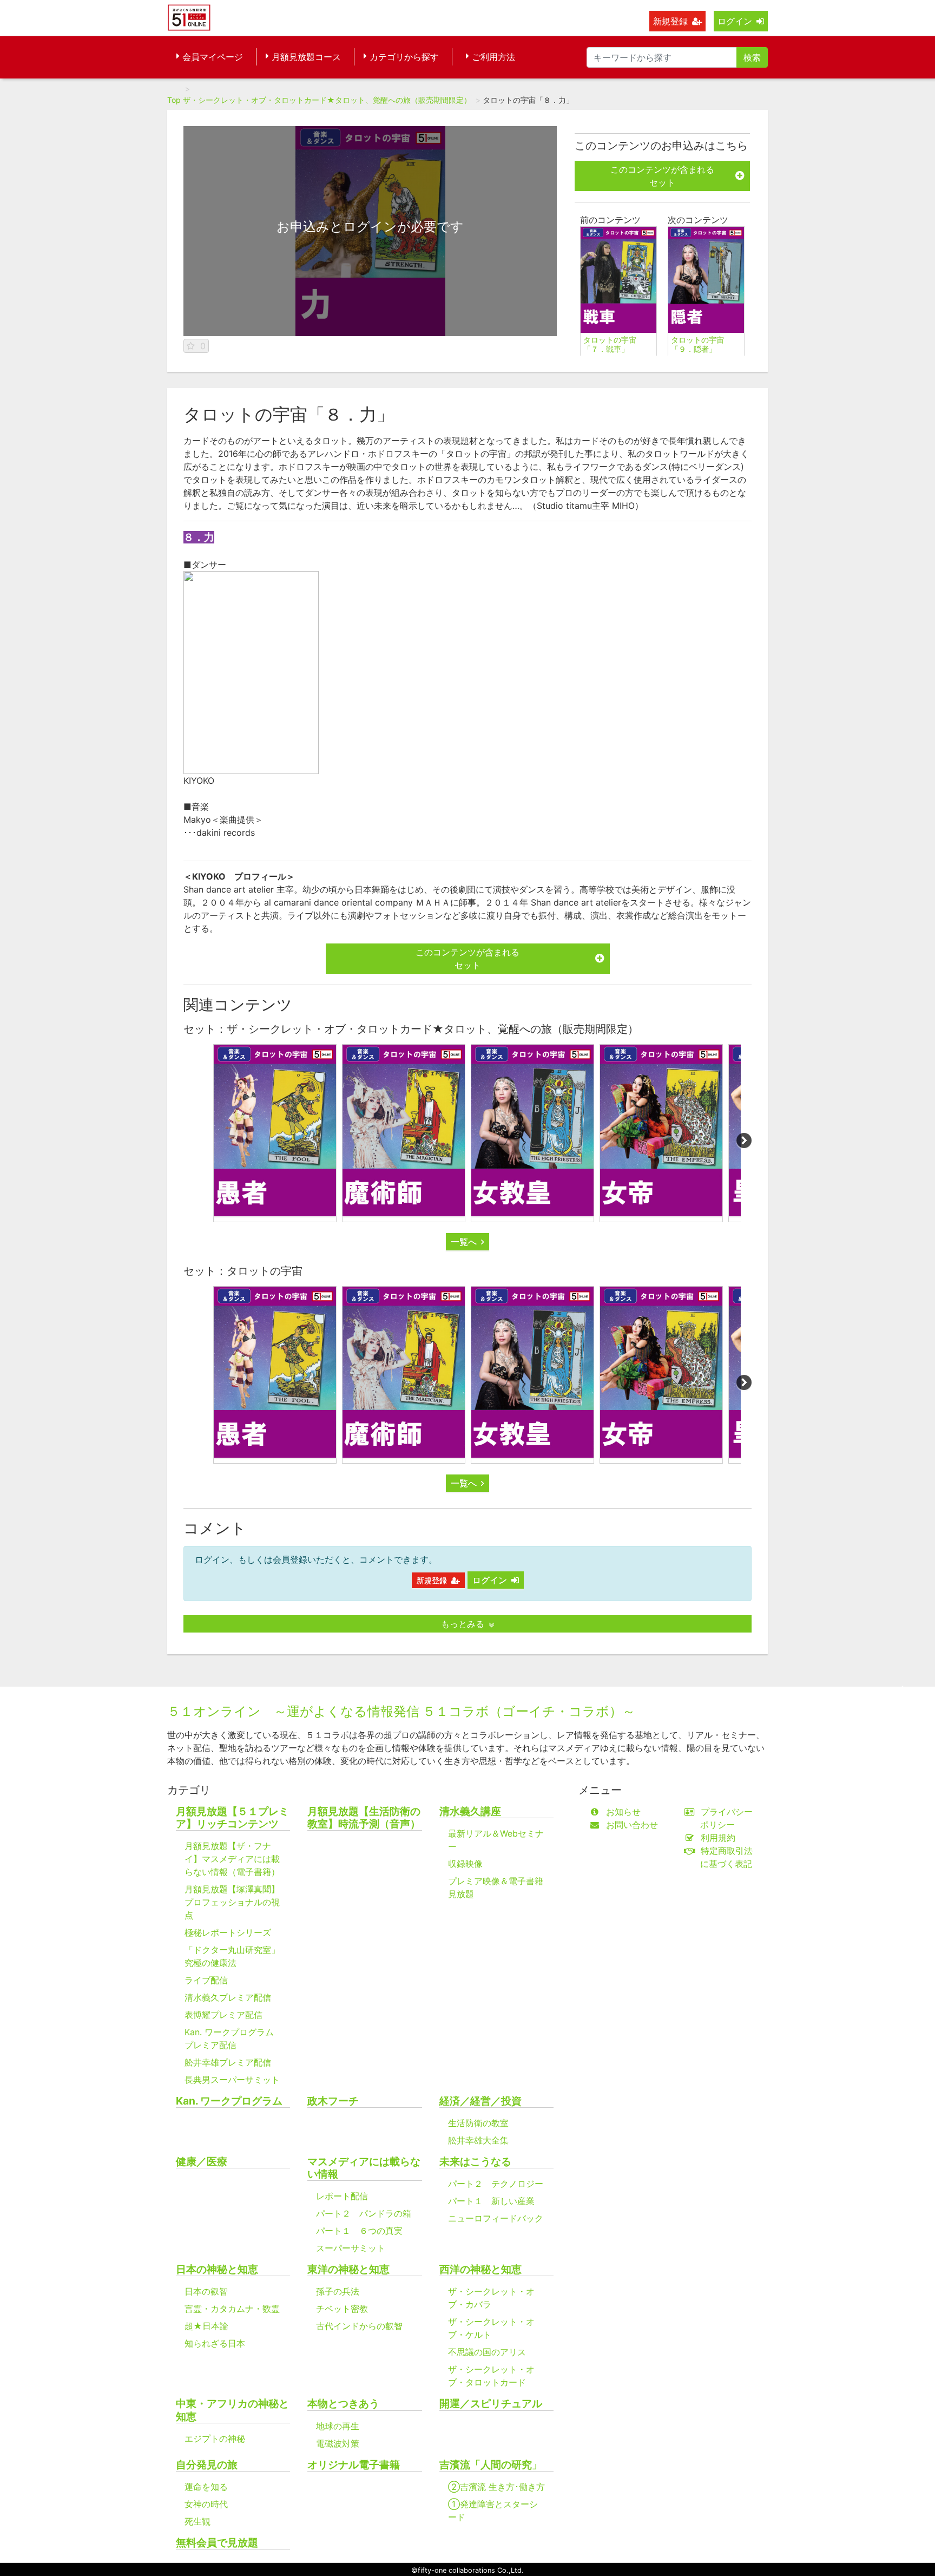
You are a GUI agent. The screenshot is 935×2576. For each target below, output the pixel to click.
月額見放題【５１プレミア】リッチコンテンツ (232, 1818)
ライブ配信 (206, 1980)
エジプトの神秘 (215, 2439)
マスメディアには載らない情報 (364, 2168)
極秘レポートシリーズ (228, 1932)
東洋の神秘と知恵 (348, 2269)
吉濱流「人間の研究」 (491, 2465)
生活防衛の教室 (478, 2123)
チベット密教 (342, 2309)
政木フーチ (333, 2101)
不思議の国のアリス (487, 2352)
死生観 (197, 2521)
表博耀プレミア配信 (223, 2015)
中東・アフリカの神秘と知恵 (232, 2410)
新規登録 (670, 21)
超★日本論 (206, 2326)
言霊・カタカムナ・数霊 (232, 2309)
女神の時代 (206, 2504)
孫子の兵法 (338, 2291)
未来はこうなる (475, 2162)
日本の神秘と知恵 (217, 2269)
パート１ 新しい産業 (491, 2201)
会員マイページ (213, 57)
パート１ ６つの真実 (359, 2231)
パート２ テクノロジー (496, 2184)
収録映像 (465, 1864)
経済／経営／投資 (480, 2101)
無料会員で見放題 (217, 2543)
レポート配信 (342, 2196)
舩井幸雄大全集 (478, 2140)
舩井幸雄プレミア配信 (228, 2062)
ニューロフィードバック (496, 2218)
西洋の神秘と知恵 (480, 2269)
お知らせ (623, 1812)
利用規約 (718, 1838)
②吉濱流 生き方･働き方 (496, 2487)
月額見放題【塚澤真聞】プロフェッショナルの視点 (232, 1902)
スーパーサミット (351, 2248)
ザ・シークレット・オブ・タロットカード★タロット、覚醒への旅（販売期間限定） (327, 100)
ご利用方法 (493, 57)
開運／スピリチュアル (491, 2404)
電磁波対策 (338, 2443)
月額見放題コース (306, 57)
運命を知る (206, 2487)
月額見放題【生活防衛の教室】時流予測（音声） (364, 1818)
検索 (752, 57)
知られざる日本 (215, 2343)
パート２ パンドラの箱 (364, 2213)
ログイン (735, 21)
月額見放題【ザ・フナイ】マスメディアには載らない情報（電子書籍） (232, 1859)
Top (174, 100)
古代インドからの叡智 (359, 2326)
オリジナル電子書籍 (354, 2465)
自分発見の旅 (207, 2465)
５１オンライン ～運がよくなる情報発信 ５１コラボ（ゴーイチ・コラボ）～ (401, 1711)
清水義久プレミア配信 (228, 1997)
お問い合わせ (632, 1825)
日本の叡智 (206, 2291)
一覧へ (464, 1242)
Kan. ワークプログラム (229, 2101)
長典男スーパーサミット (232, 2080)
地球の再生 (338, 2426)
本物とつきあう (343, 2404)
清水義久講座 (470, 1811)
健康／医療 (202, 2162)
